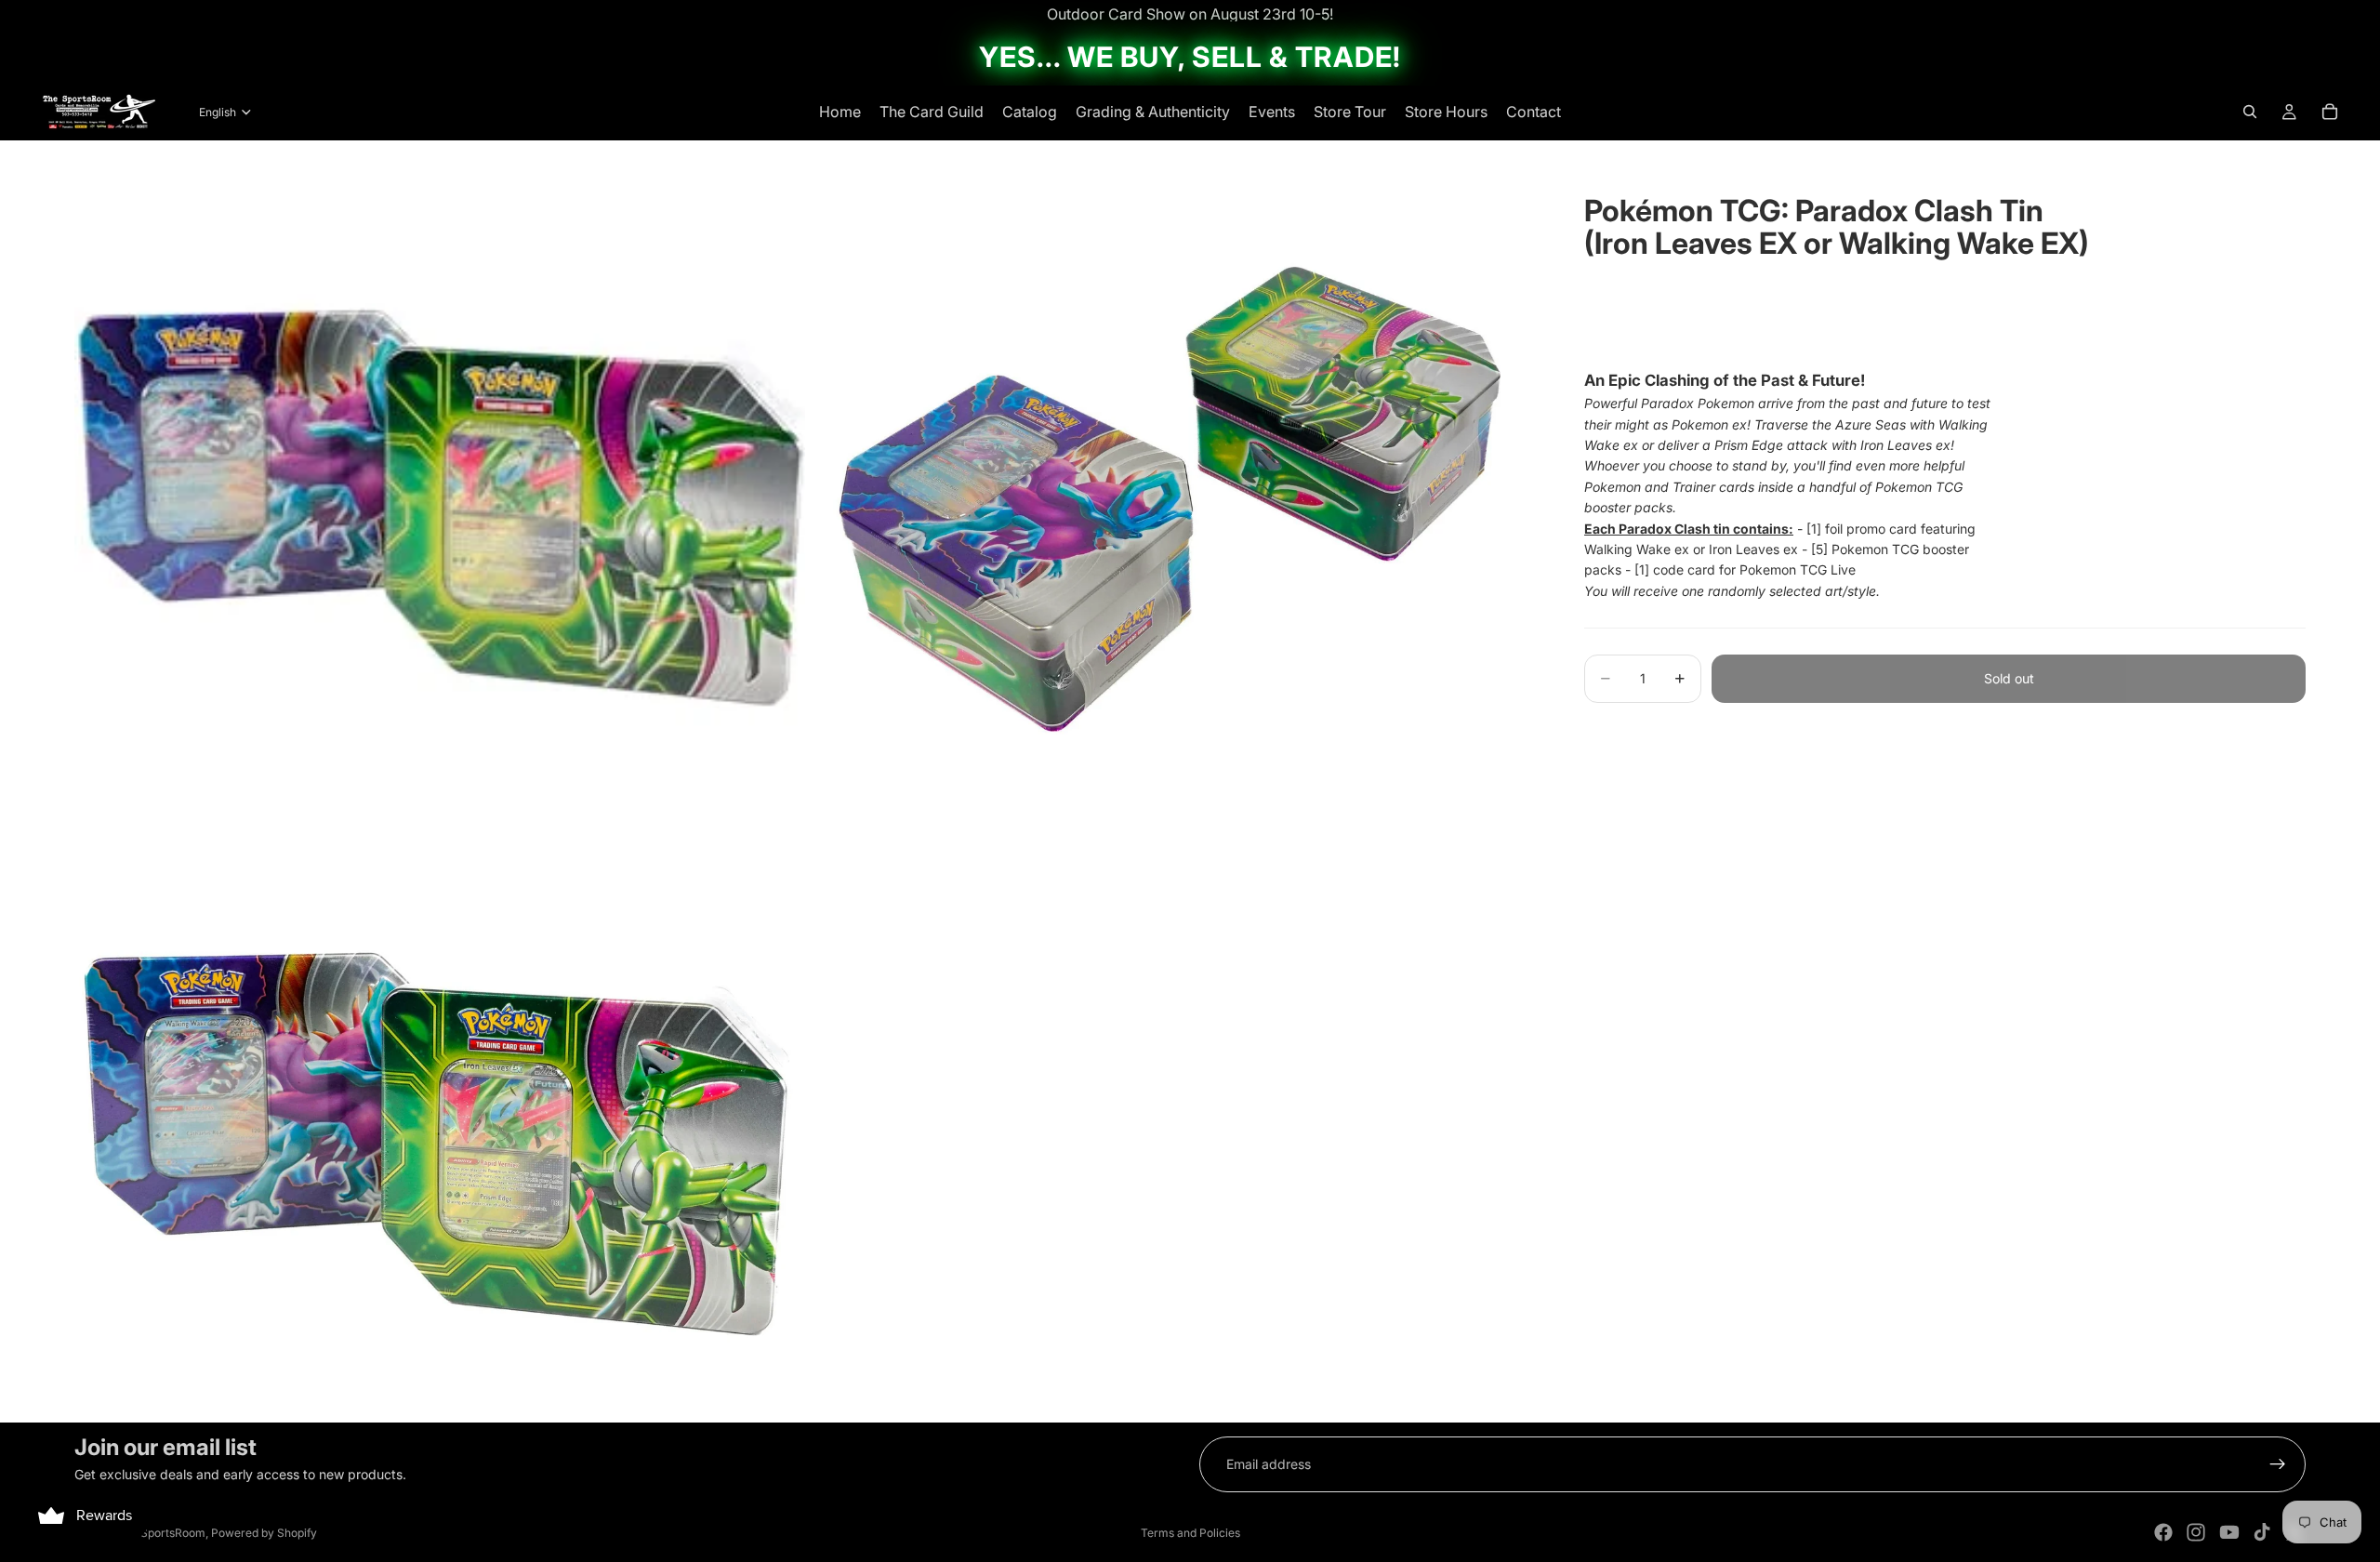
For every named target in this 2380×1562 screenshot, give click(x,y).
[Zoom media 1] (440, 506)
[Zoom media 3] (440, 1149)
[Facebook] (2163, 1532)
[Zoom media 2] (1174, 506)
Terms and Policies (1190, 1533)
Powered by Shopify (264, 1533)
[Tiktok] (2262, 1532)
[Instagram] (2196, 1532)
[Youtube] (2229, 1532)
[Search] (2250, 112)
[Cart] (2330, 112)
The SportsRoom (161, 1533)
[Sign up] (2278, 1464)
